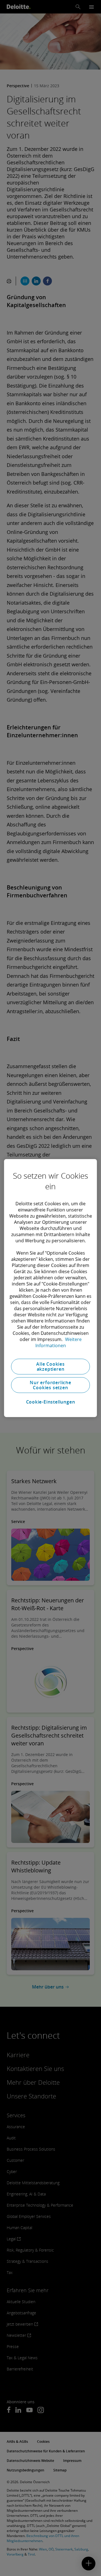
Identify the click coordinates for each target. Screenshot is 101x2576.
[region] (50, 1288)
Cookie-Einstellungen (51, 1402)
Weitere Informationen (58, 1342)
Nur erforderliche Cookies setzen (50, 1385)
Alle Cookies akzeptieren (50, 1367)
